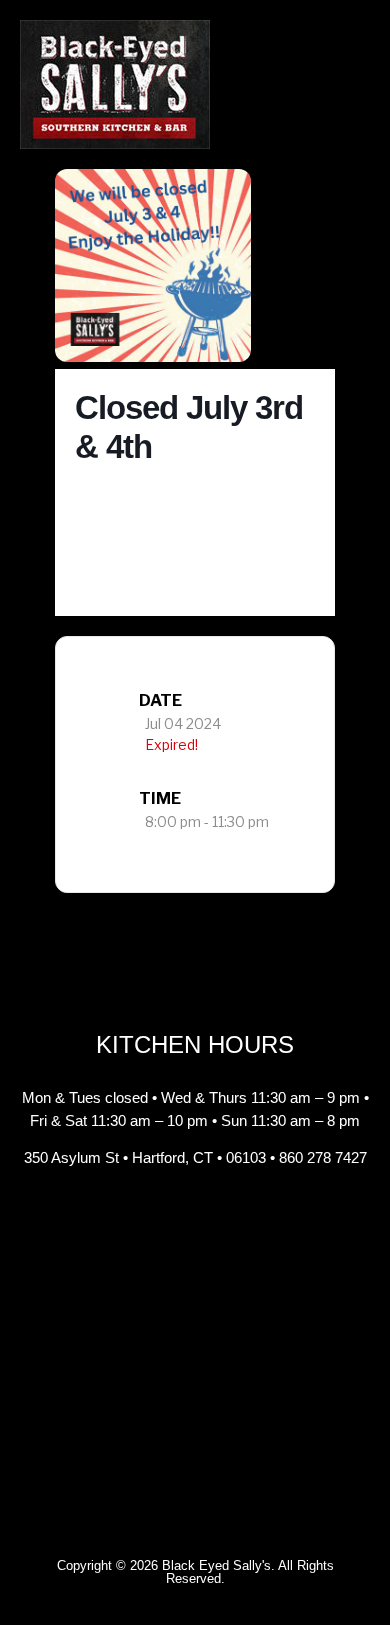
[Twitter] (240, 1219)
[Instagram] (195, 1219)
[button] (355, 85)
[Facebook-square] (150, 1219)
